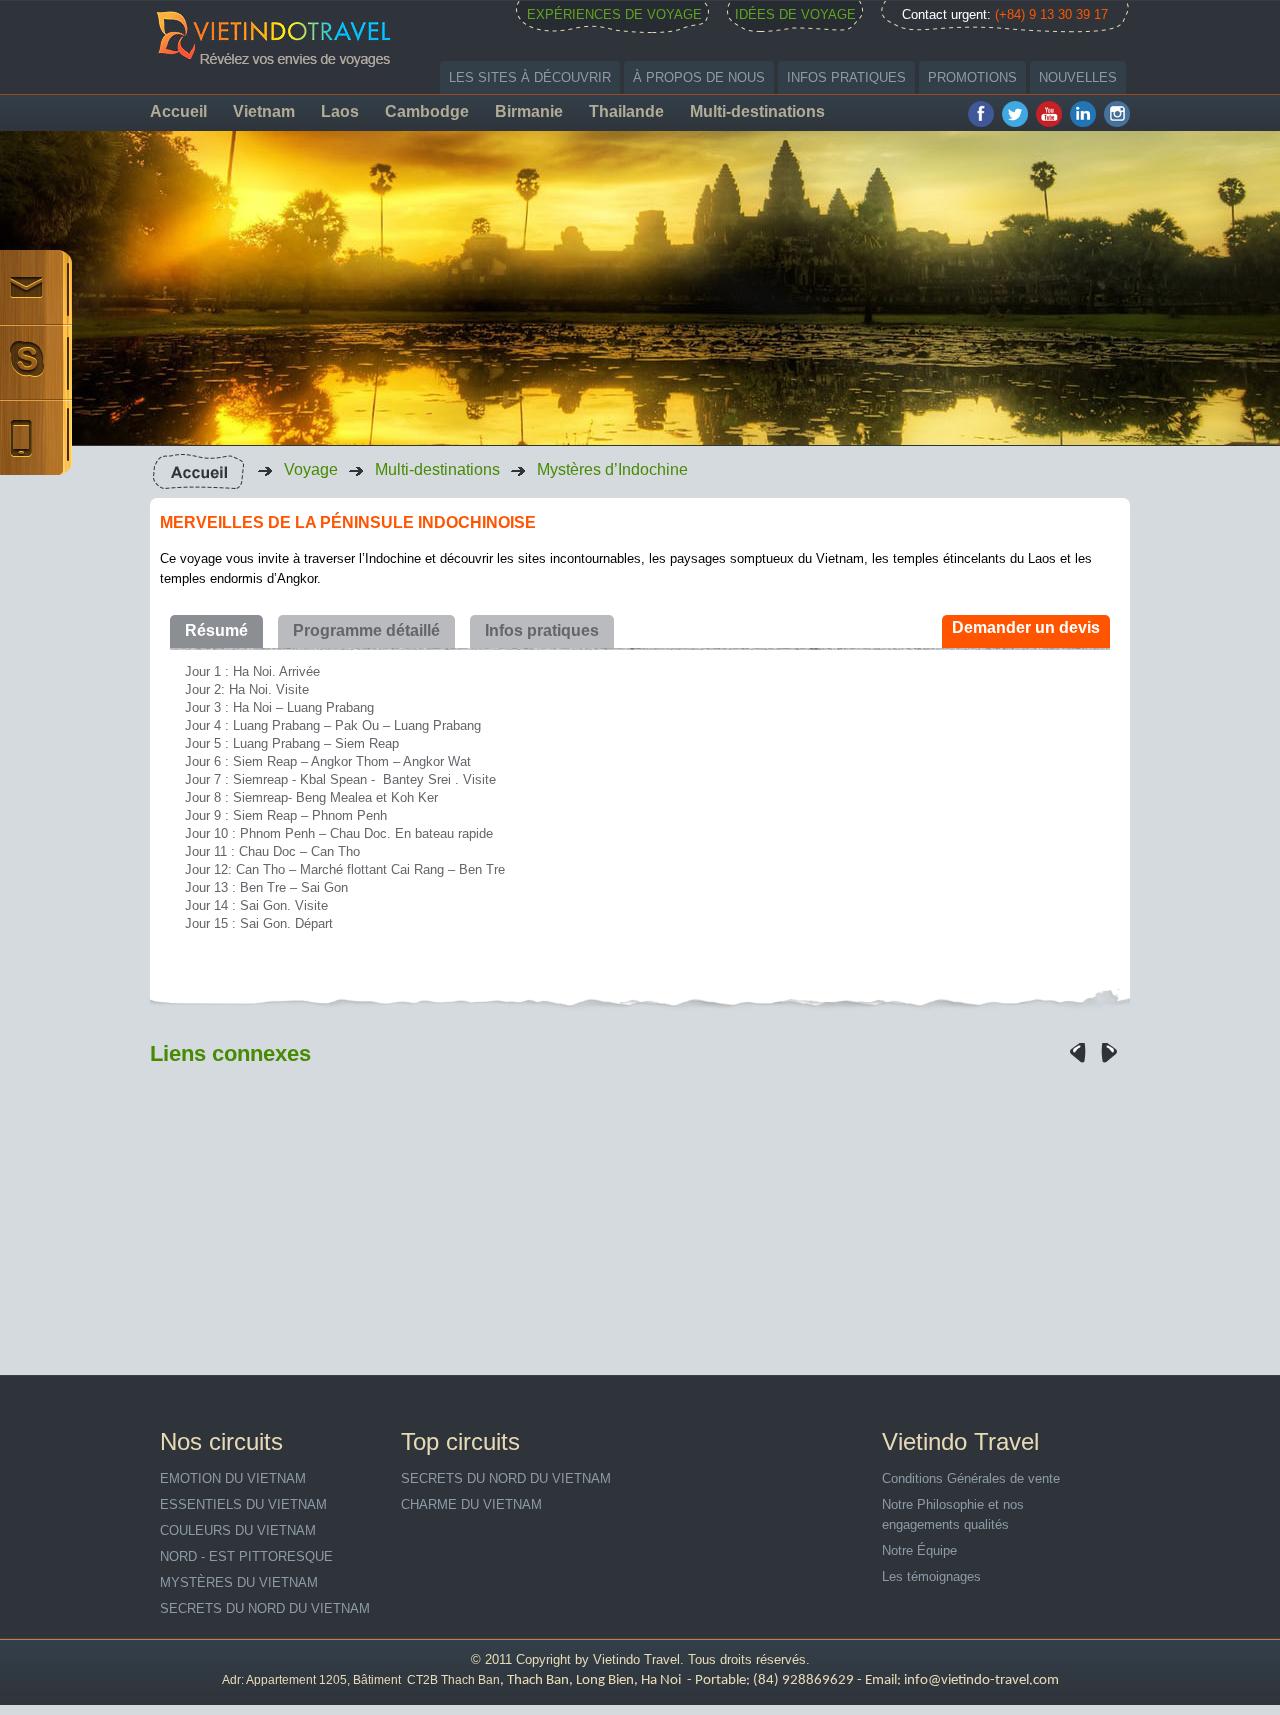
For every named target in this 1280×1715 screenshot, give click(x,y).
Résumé (216, 630)
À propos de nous (699, 77)
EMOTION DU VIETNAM (233, 1478)
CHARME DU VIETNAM (471, 1504)
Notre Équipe (919, 1550)
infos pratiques (846, 77)
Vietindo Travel (636, 1659)
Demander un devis (1026, 627)
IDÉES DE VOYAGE (795, 14)
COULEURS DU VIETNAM (238, 1530)
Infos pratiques (542, 630)
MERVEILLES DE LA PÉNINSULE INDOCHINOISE (348, 522)
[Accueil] (198, 470)
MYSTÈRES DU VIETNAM (239, 1582)
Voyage (311, 469)
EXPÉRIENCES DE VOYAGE (614, 14)
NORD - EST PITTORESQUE (246, 1556)
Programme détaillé (366, 630)
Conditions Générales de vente (971, 1478)
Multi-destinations (437, 469)
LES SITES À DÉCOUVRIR (530, 77)
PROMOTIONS (972, 77)
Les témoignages (931, 1576)
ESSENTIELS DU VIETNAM (243, 1504)
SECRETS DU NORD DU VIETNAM (265, 1608)
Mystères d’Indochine (612, 469)
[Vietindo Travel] (274, 35)
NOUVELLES (1078, 77)
